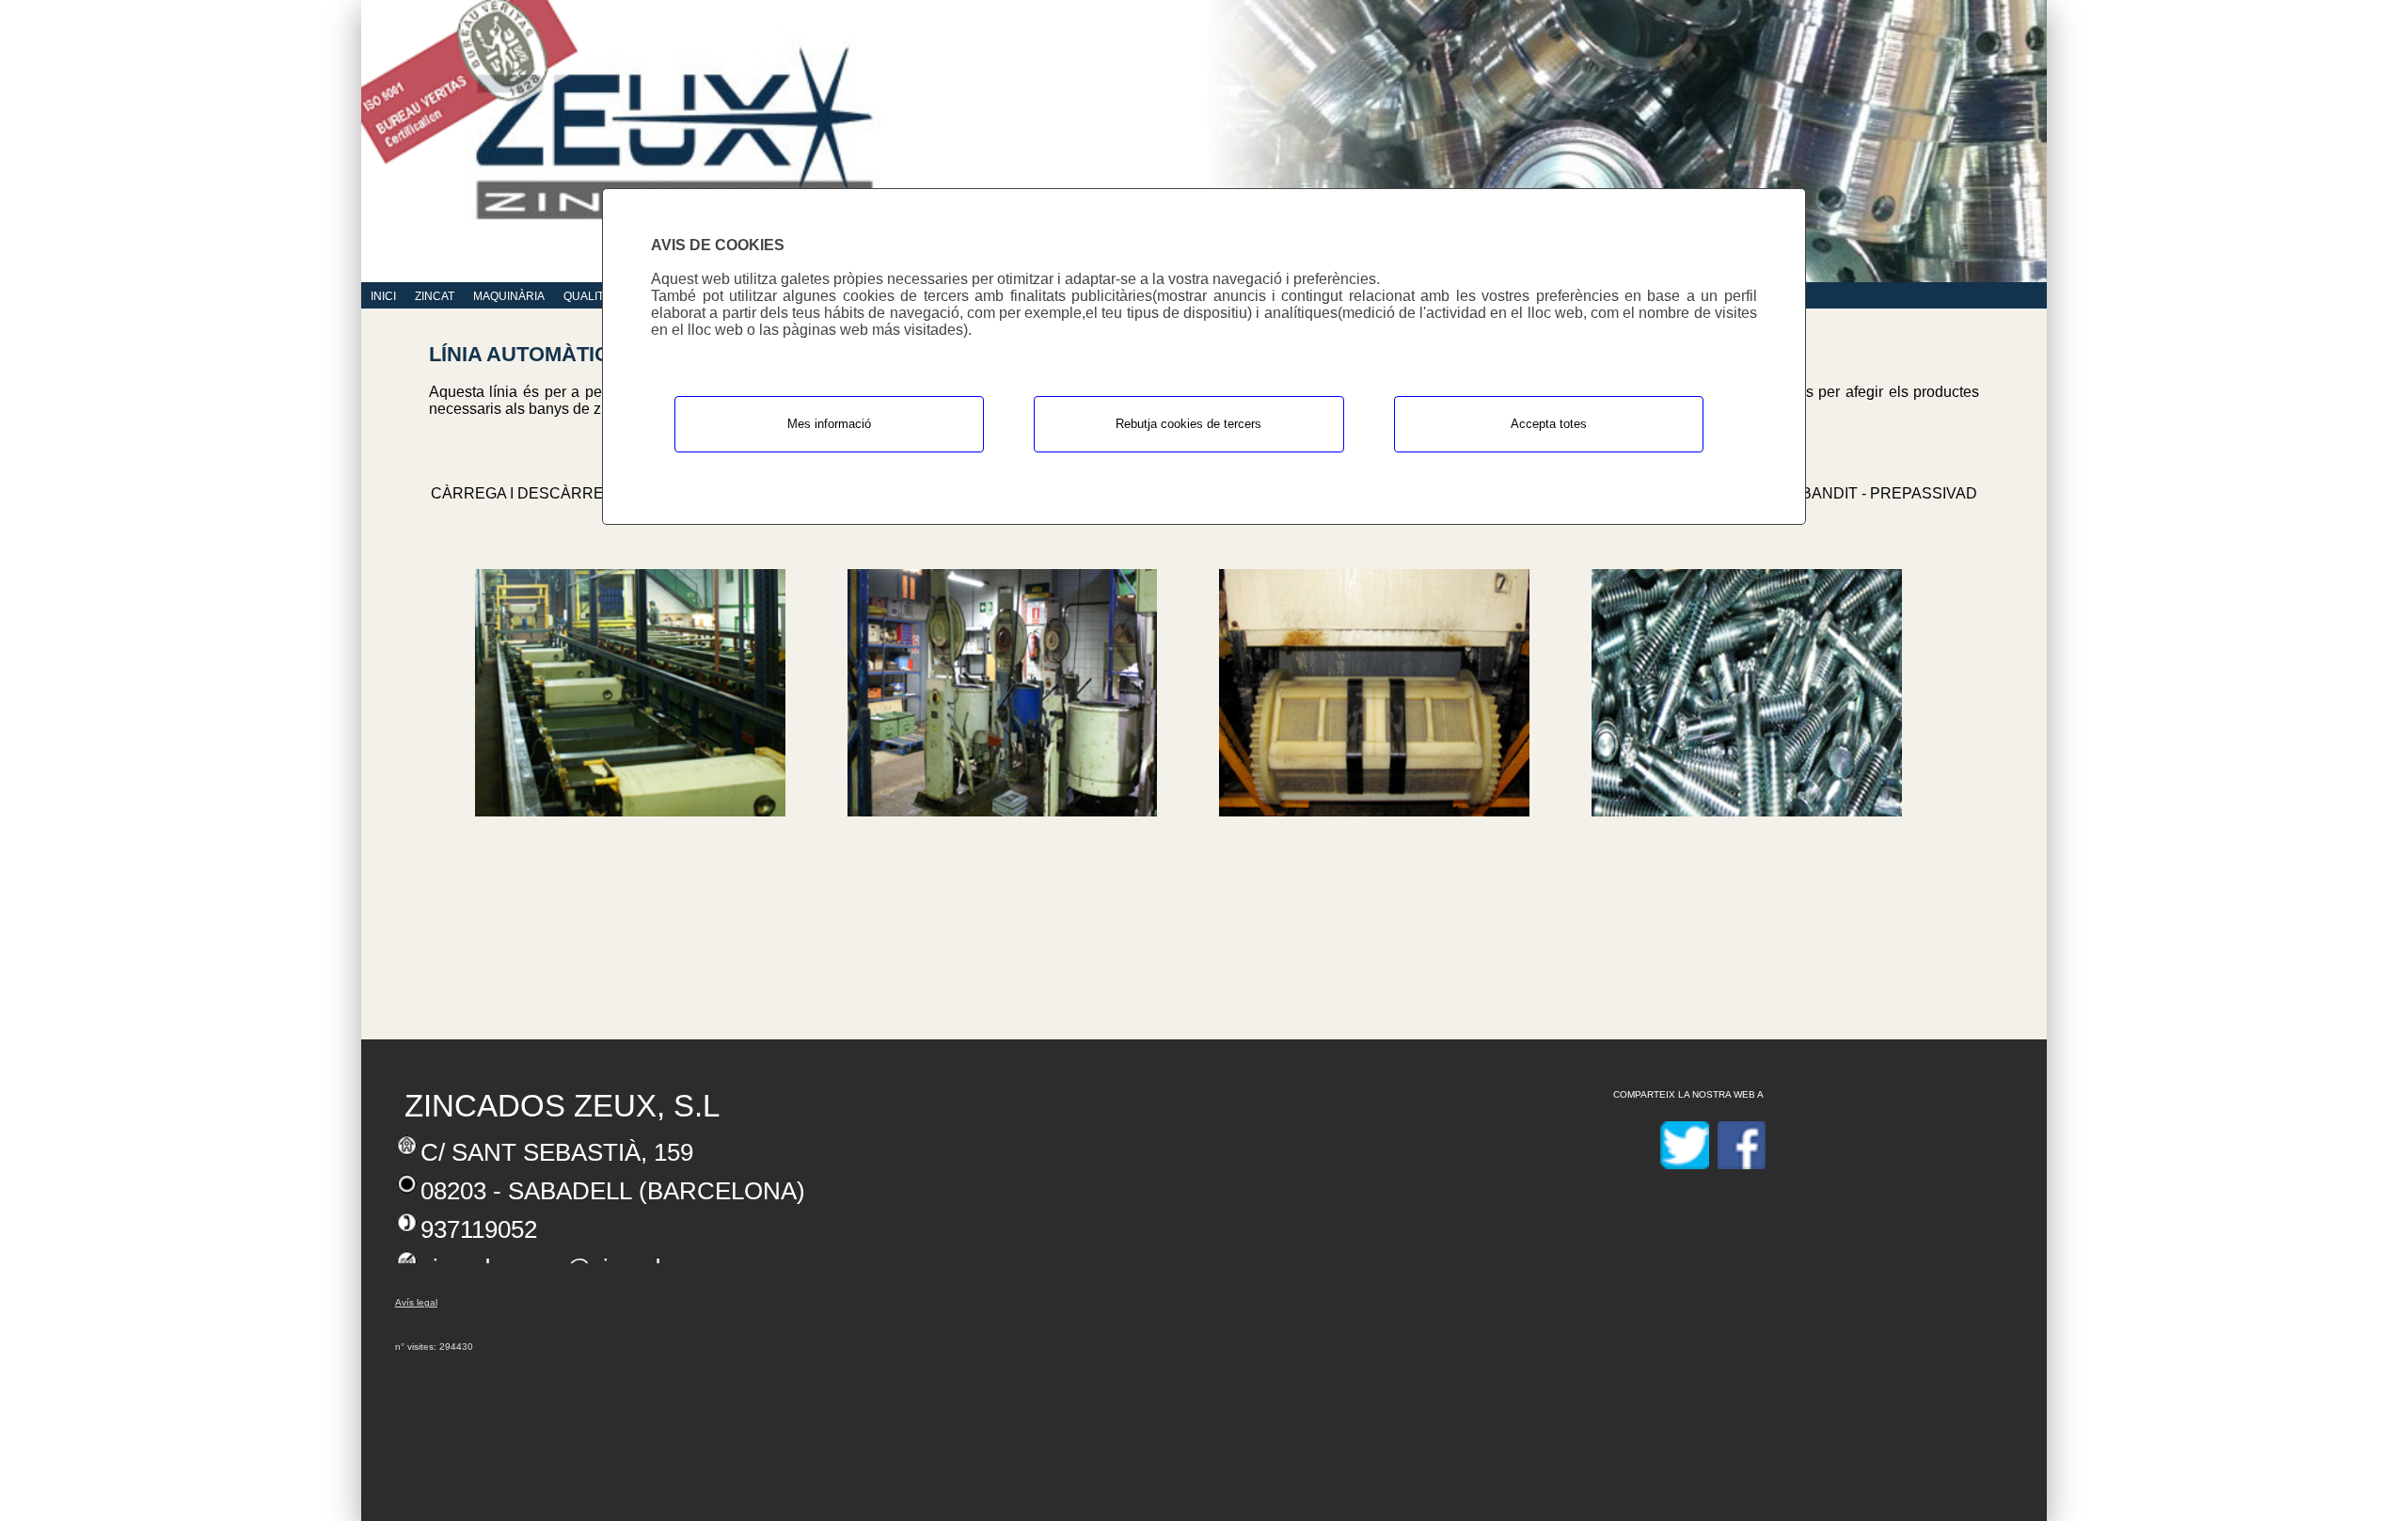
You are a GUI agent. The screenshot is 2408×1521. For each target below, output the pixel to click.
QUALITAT (590, 296)
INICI (383, 296)
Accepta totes (1549, 424)
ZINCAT (435, 296)
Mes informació (829, 424)
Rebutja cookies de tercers (1188, 424)
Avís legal (416, 1302)
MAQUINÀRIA (509, 296)
